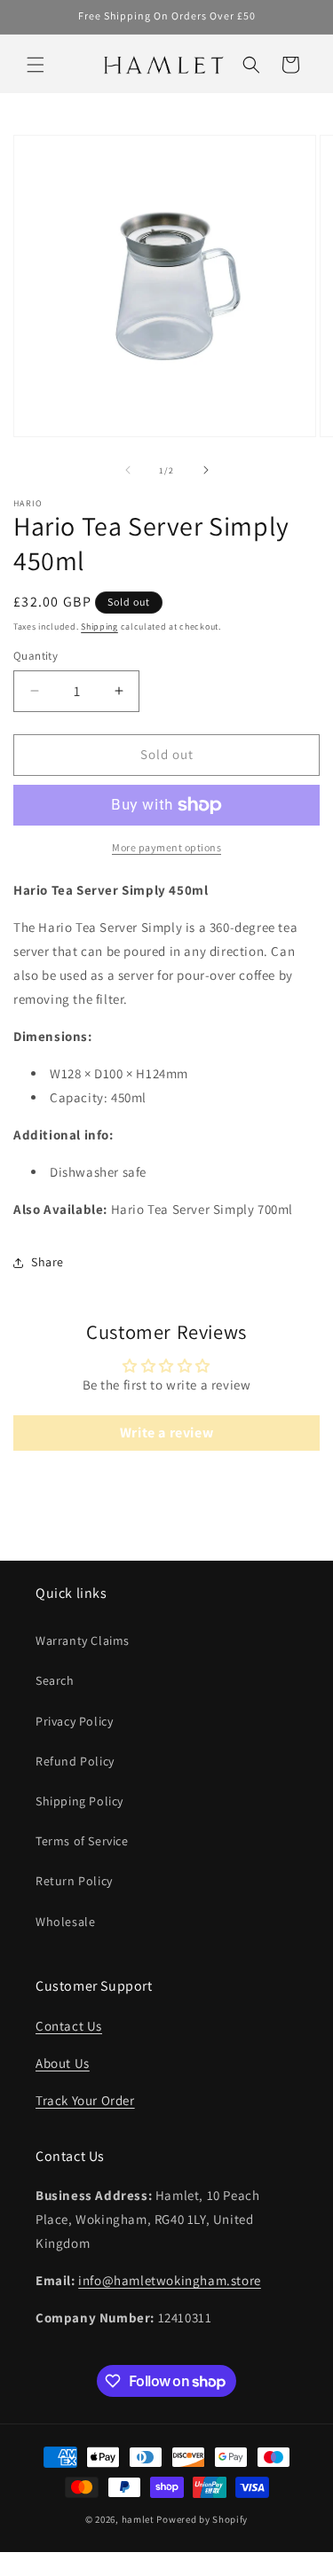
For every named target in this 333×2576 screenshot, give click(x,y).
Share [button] (48, 1262)
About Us (63, 2063)
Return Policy (74, 1881)
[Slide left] (128, 470)
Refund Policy (75, 1761)
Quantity (36, 656)
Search (55, 1680)
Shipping (99, 626)
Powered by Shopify (202, 2519)
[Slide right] (206, 470)
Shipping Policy (79, 1801)
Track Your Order (85, 2100)
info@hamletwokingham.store (170, 2280)
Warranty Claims (83, 1640)
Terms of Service (82, 1841)
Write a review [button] (166, 1433)
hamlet (138, 2519)
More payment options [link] (166, 847)
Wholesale (65, 1922)
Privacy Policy (74, 1721)
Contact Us (69, 2026)
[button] (36, 65)
